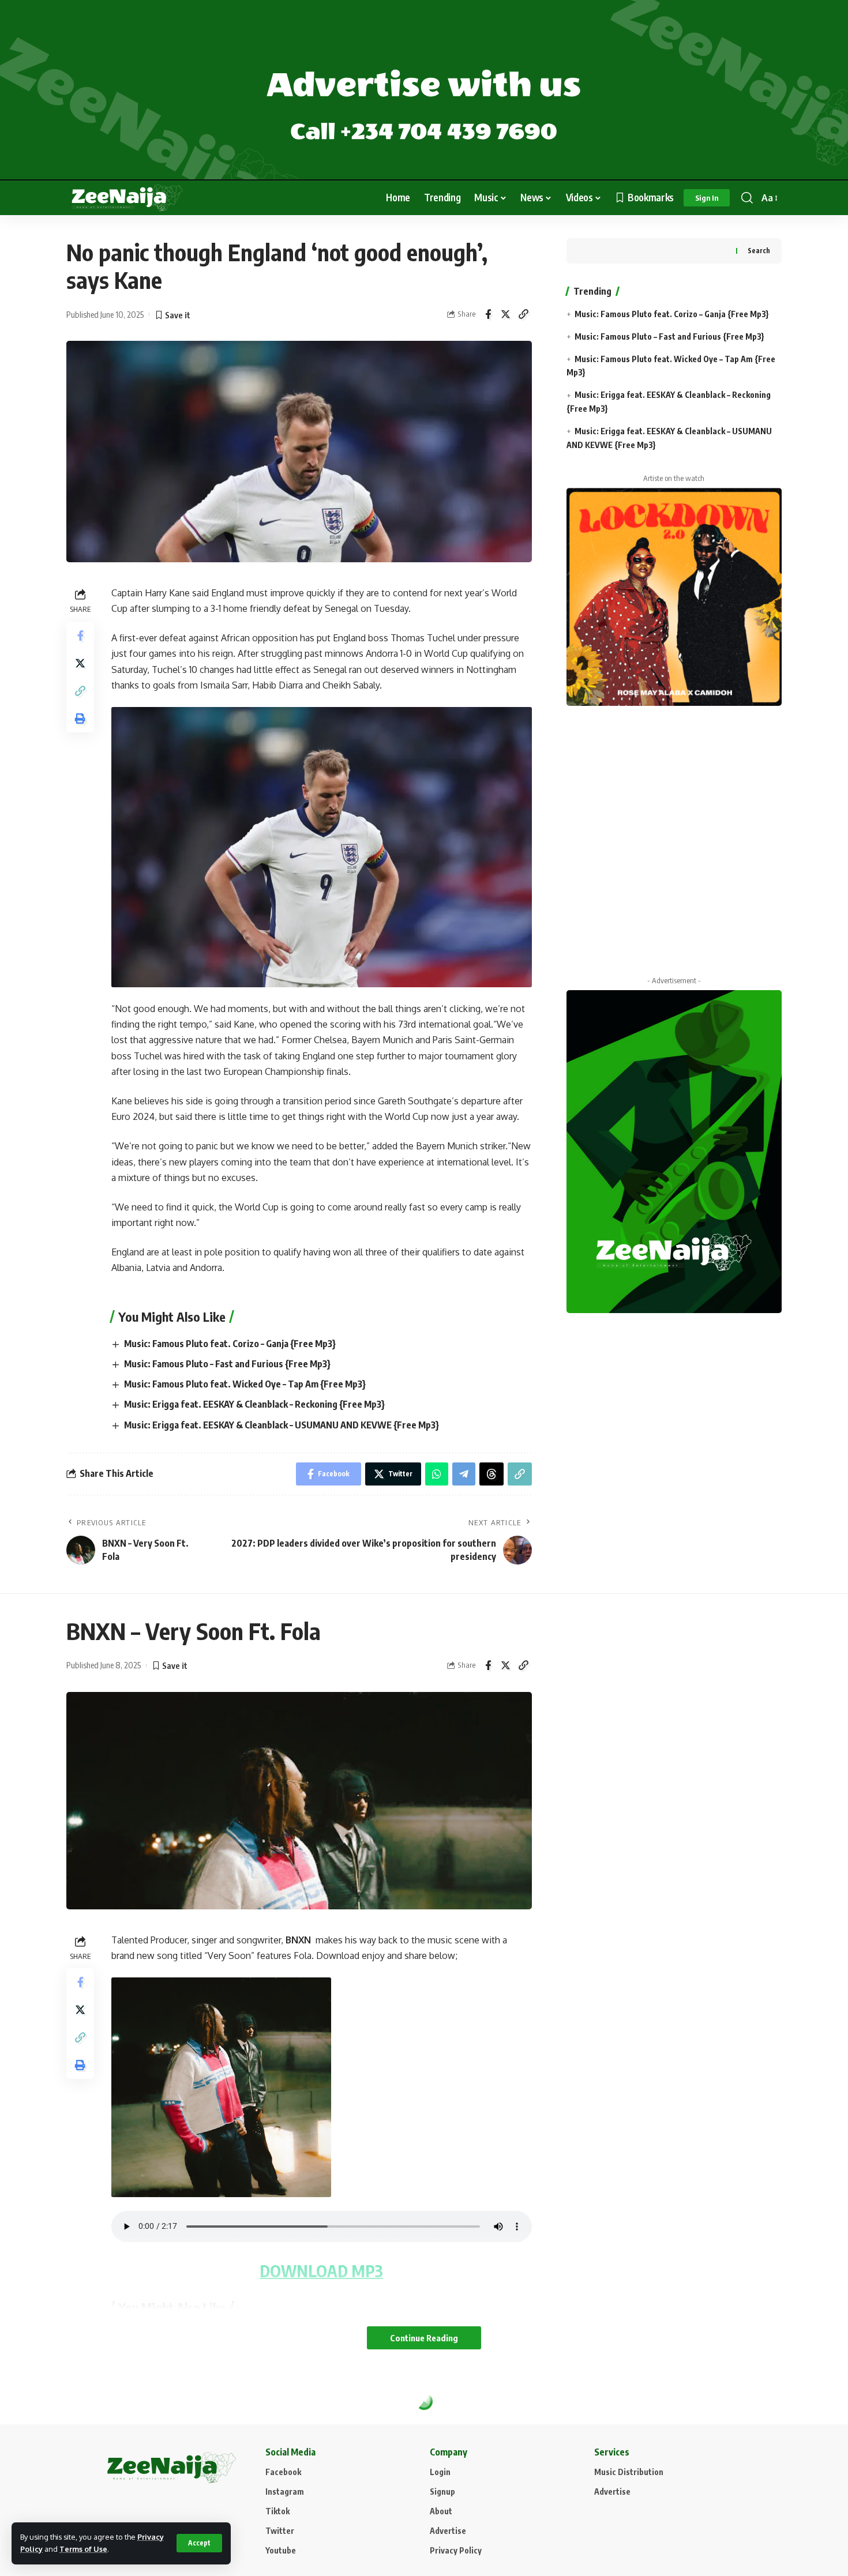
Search (759, 251)
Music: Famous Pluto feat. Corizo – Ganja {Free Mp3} (230, 1344)
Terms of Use (83, 2549)
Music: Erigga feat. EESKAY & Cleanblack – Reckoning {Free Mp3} (254, 1404)
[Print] (80, 719)
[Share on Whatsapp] (437, 1474)
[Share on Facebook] (488, 314)
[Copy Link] (524, 314)
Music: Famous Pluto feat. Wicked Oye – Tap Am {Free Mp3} (245, 1384)
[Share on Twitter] (506, 314)
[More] (524, 2445)
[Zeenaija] (127, 198)
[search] (747, 198)
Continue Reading (424, 2338)
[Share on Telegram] (464, 1474)
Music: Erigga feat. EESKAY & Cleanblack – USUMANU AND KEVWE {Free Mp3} (282, 1425)
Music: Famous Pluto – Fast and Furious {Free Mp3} (227, 1364)
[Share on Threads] (491, 1474)
